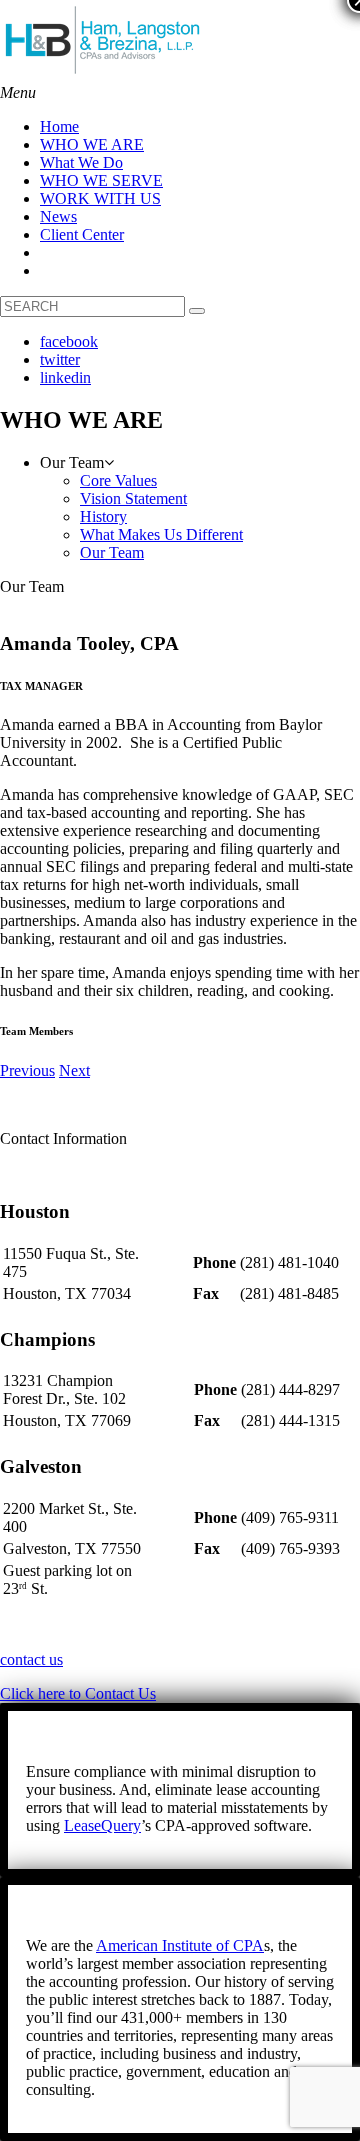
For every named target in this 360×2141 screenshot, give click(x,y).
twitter (60, 359)
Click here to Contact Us (78, 1693)
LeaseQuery (102, 1825)
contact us (31, 1659)
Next (74, 1070)
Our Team (112, 552)
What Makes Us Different (161, 534)
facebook (69, 341)
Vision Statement (133, 498)
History (103, 516)
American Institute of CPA (180, 1945)
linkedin (65, 377)
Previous (27, 1070)
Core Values (118, 480)
